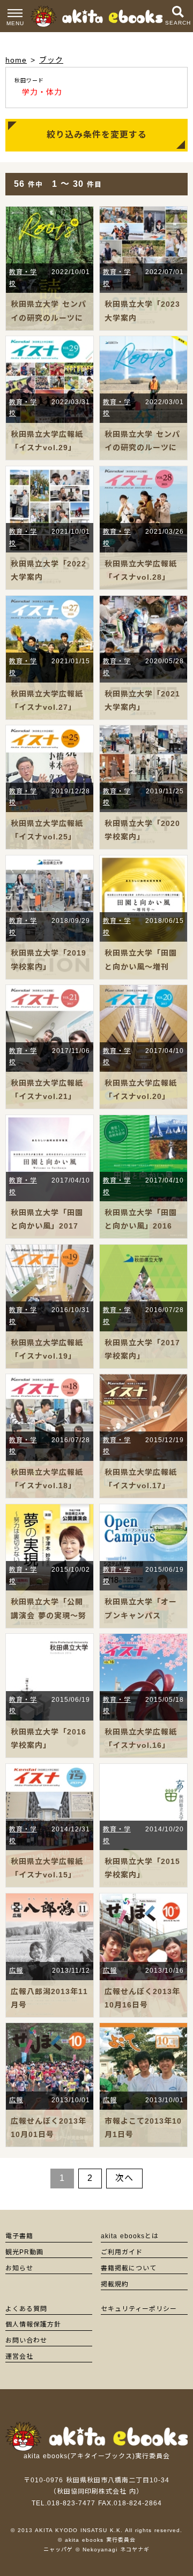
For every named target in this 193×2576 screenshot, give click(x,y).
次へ (124, 2178)
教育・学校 (23, 278)
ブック (51, 60)
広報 (16, 1971)
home (16, 60)
